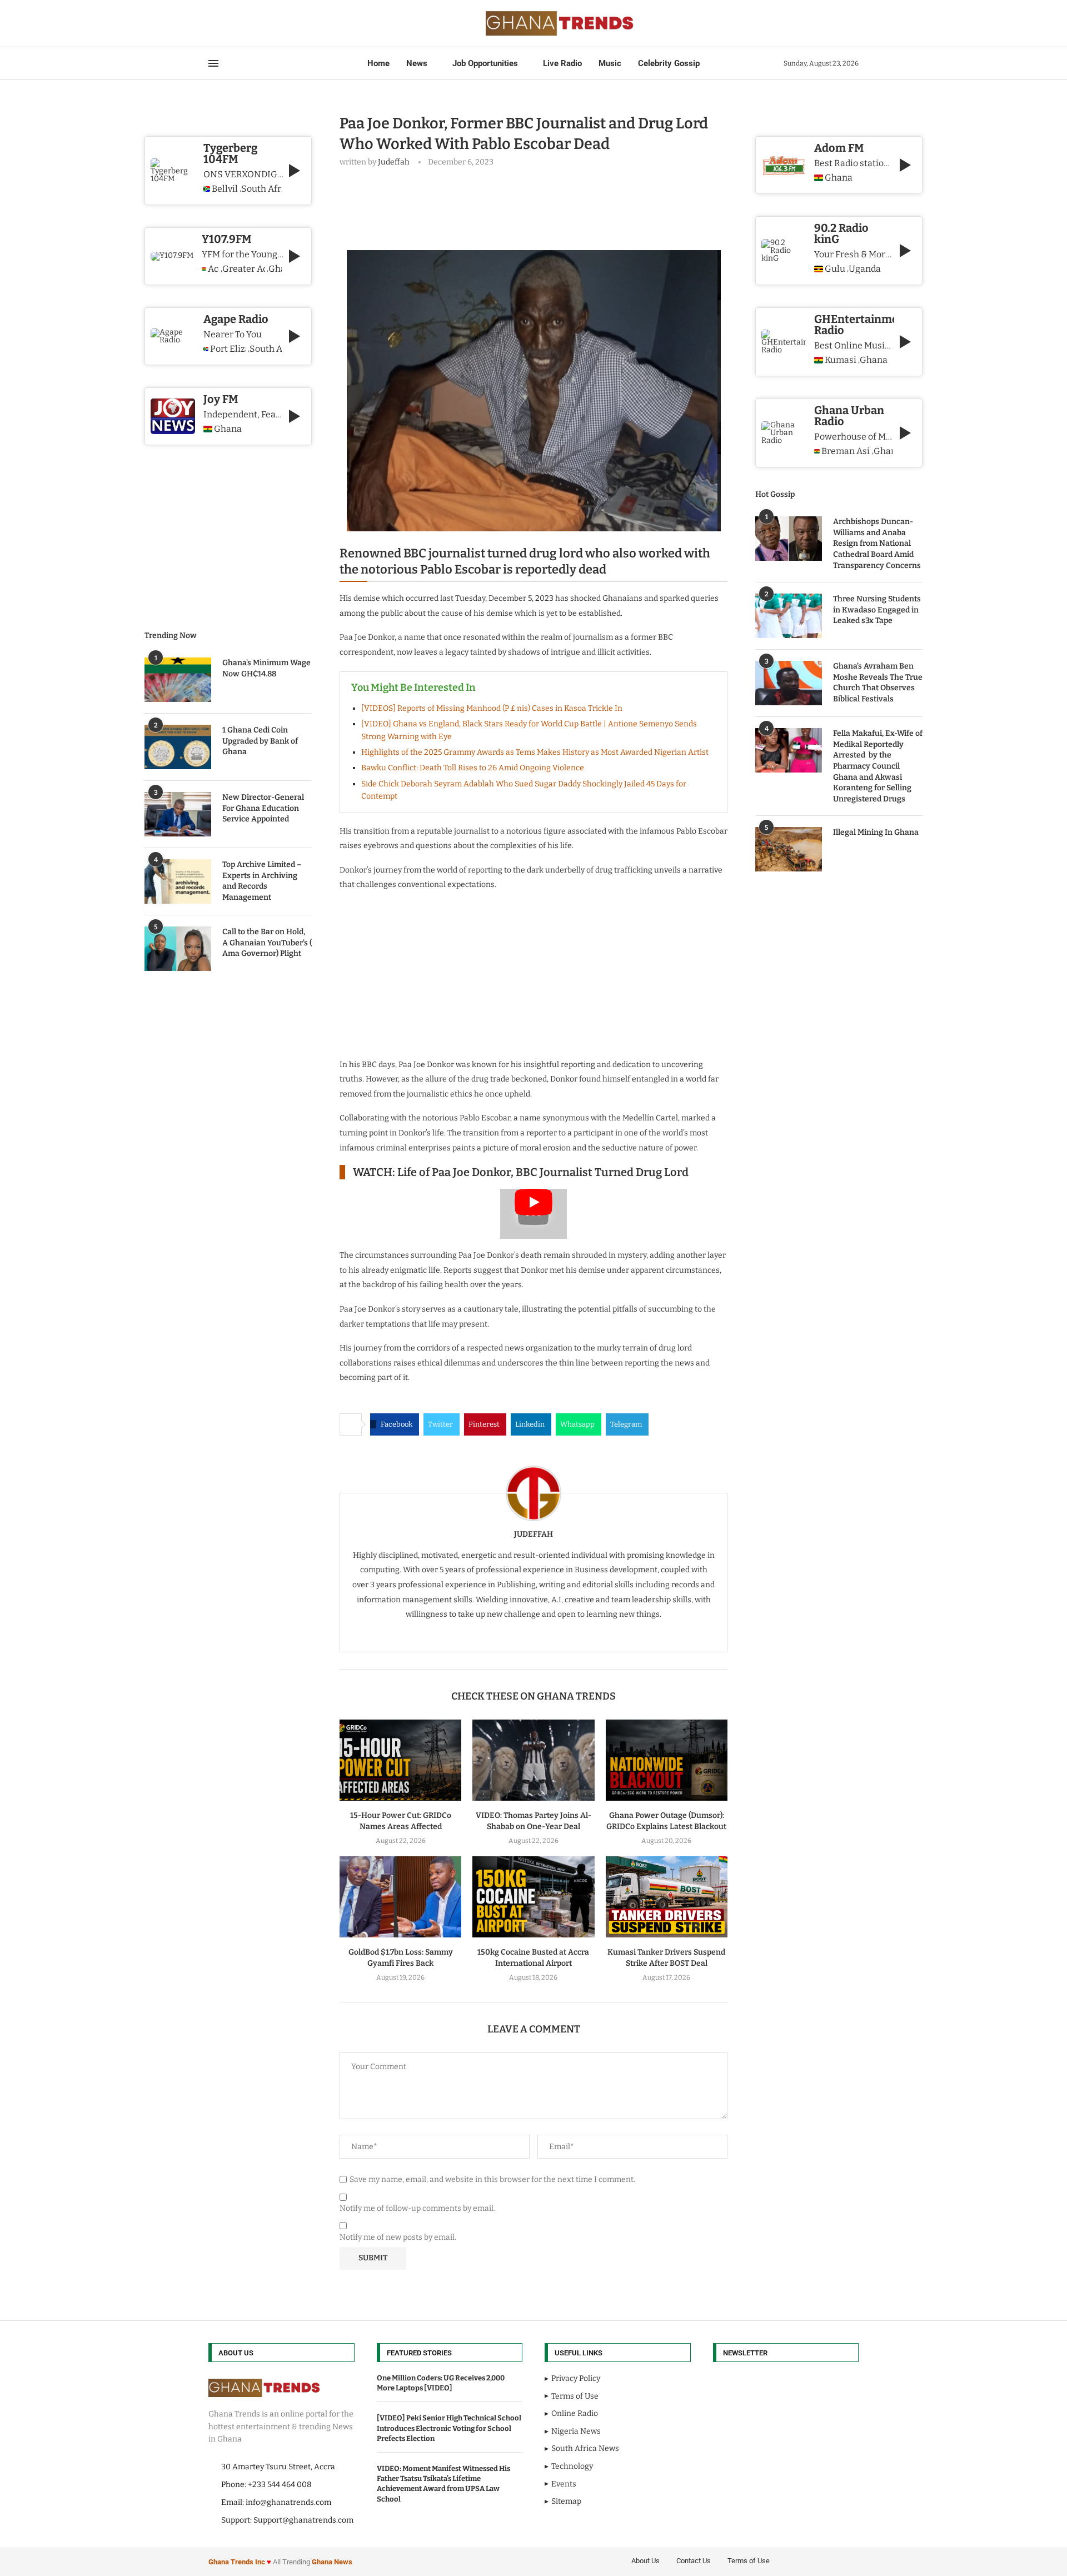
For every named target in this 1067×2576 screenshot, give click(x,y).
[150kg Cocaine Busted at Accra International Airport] (533, 1897)
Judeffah (394, 162)
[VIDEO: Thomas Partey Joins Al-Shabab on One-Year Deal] (533, 1760)
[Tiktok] (262, 23)
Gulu (835, 269)
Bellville (225, 189)
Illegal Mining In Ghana (876, 832)
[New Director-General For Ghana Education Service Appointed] (178, 814)
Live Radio (562, 63)
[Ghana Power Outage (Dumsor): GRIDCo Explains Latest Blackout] (667, 1760)
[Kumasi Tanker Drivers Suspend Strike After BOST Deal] (667, 1897)
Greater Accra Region (244, 269)
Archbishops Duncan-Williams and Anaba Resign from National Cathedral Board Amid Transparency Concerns (877, 543)
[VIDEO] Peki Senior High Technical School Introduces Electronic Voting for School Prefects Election (449, 2428)
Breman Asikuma (846, 451)
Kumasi (841, 360)
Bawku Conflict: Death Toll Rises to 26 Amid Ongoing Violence (473, 768)
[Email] (248, 23)
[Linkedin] (235, 23)
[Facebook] (212, 23)
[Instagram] (228, 23)
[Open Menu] (213, 63)
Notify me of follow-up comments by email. (417, 2208)
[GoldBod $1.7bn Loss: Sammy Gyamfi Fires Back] (400, 1897)
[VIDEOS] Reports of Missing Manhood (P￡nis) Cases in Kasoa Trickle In (492, 708)
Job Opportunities (485, 63)
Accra (213, 269)
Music (610, 63)
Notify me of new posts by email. (398, 2237)
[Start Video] (533, 1214)
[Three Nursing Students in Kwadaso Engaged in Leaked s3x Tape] (789, 616)
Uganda (865, 269)
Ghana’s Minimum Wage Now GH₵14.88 (266, 668)
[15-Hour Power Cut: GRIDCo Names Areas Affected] (400, 1760)
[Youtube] (242, 23)
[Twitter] (222, 23)
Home (378, 63)
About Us (645, 2561)
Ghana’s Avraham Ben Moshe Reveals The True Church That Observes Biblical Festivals (878, 682)
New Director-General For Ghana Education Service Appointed (263, 808)
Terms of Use (749, 2561)
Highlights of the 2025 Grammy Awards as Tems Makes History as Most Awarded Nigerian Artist (535, 752)
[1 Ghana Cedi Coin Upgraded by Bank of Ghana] (178, 747)
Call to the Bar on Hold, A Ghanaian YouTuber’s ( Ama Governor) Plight (267, 943)
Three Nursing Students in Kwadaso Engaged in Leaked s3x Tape (877, 610)
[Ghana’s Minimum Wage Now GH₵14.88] (178, 680)
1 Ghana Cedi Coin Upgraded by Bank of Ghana (260, 741)
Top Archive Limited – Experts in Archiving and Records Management (262, 881)
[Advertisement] (542, 206)
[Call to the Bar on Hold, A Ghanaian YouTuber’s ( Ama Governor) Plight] (178, 949)
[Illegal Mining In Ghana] (789, 849)
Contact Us (694, 2561)
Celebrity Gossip (669, 63)
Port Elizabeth (228, 349)
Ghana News (332, 2562)
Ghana (839, 178)
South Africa (261, 189)
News (417, 63)
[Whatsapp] (255, 23)
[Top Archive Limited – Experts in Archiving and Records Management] (178, 881)
